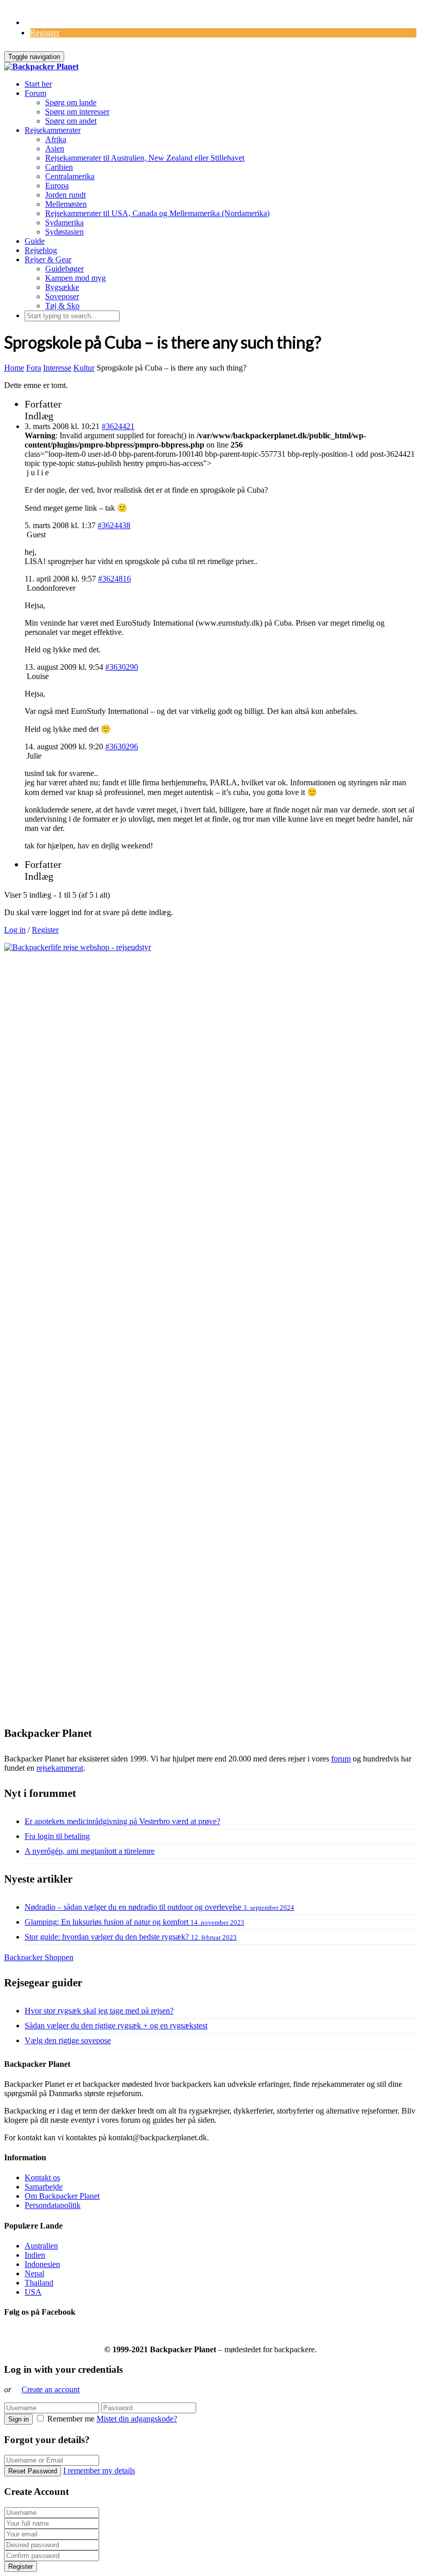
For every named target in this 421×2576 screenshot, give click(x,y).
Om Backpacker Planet (62, 2196)
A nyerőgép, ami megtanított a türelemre (90, 1851)
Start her (38, 84)
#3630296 (122, 747)
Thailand (39, 2283)
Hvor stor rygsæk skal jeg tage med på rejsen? (99, 2011)
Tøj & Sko (62, 306)
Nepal (34, 2273)
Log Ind (38, 22)
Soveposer (62, 296)
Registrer (45, 33)
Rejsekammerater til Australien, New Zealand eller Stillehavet (145, 158)
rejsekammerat (60, 1768)
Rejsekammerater (53, 130)
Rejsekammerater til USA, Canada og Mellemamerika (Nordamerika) (157, 213)
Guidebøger (64, 269)
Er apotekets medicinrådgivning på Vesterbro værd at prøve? (122, 1821)
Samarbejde (44, 2187)
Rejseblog (41, 250)
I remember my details (99, 2471)
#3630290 (122, 667)
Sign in (18, 2419)
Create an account (51, 2389)
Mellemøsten (66, 204)
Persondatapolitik (53, 2205)
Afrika (56, 139)
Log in (15, 930)
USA (33, 2292)
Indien (35, 2255)
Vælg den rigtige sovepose (68, 2040)
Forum (35, 93)
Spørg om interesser (77, 112)
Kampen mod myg (75, 278)
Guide (35, 241)
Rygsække (62, 287)
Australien (41, 2246)
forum (341, 1759)
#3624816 (114, 579)
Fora (34, 368)
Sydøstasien (64, 232)
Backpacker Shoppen (39, 1957)
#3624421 (118, 426)
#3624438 (114, 525)
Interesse (57, 368)
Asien (55, 149)
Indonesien (42, 2264)
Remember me (71, 2419)
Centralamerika (70, 176)
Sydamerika (64, 222)
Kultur (84, 368)
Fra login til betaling (57, 1836)
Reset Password (33, 2471)
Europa (57, 186)
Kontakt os (42, 2177)
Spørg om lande (71, 102)
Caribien (59, 167)
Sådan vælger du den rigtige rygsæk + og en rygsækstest (116, 2026)
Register (45, 930)
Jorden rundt (65, 195)
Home (14, 368)
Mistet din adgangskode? (137, 2419)
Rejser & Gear (48, 259)
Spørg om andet (71, 121)
